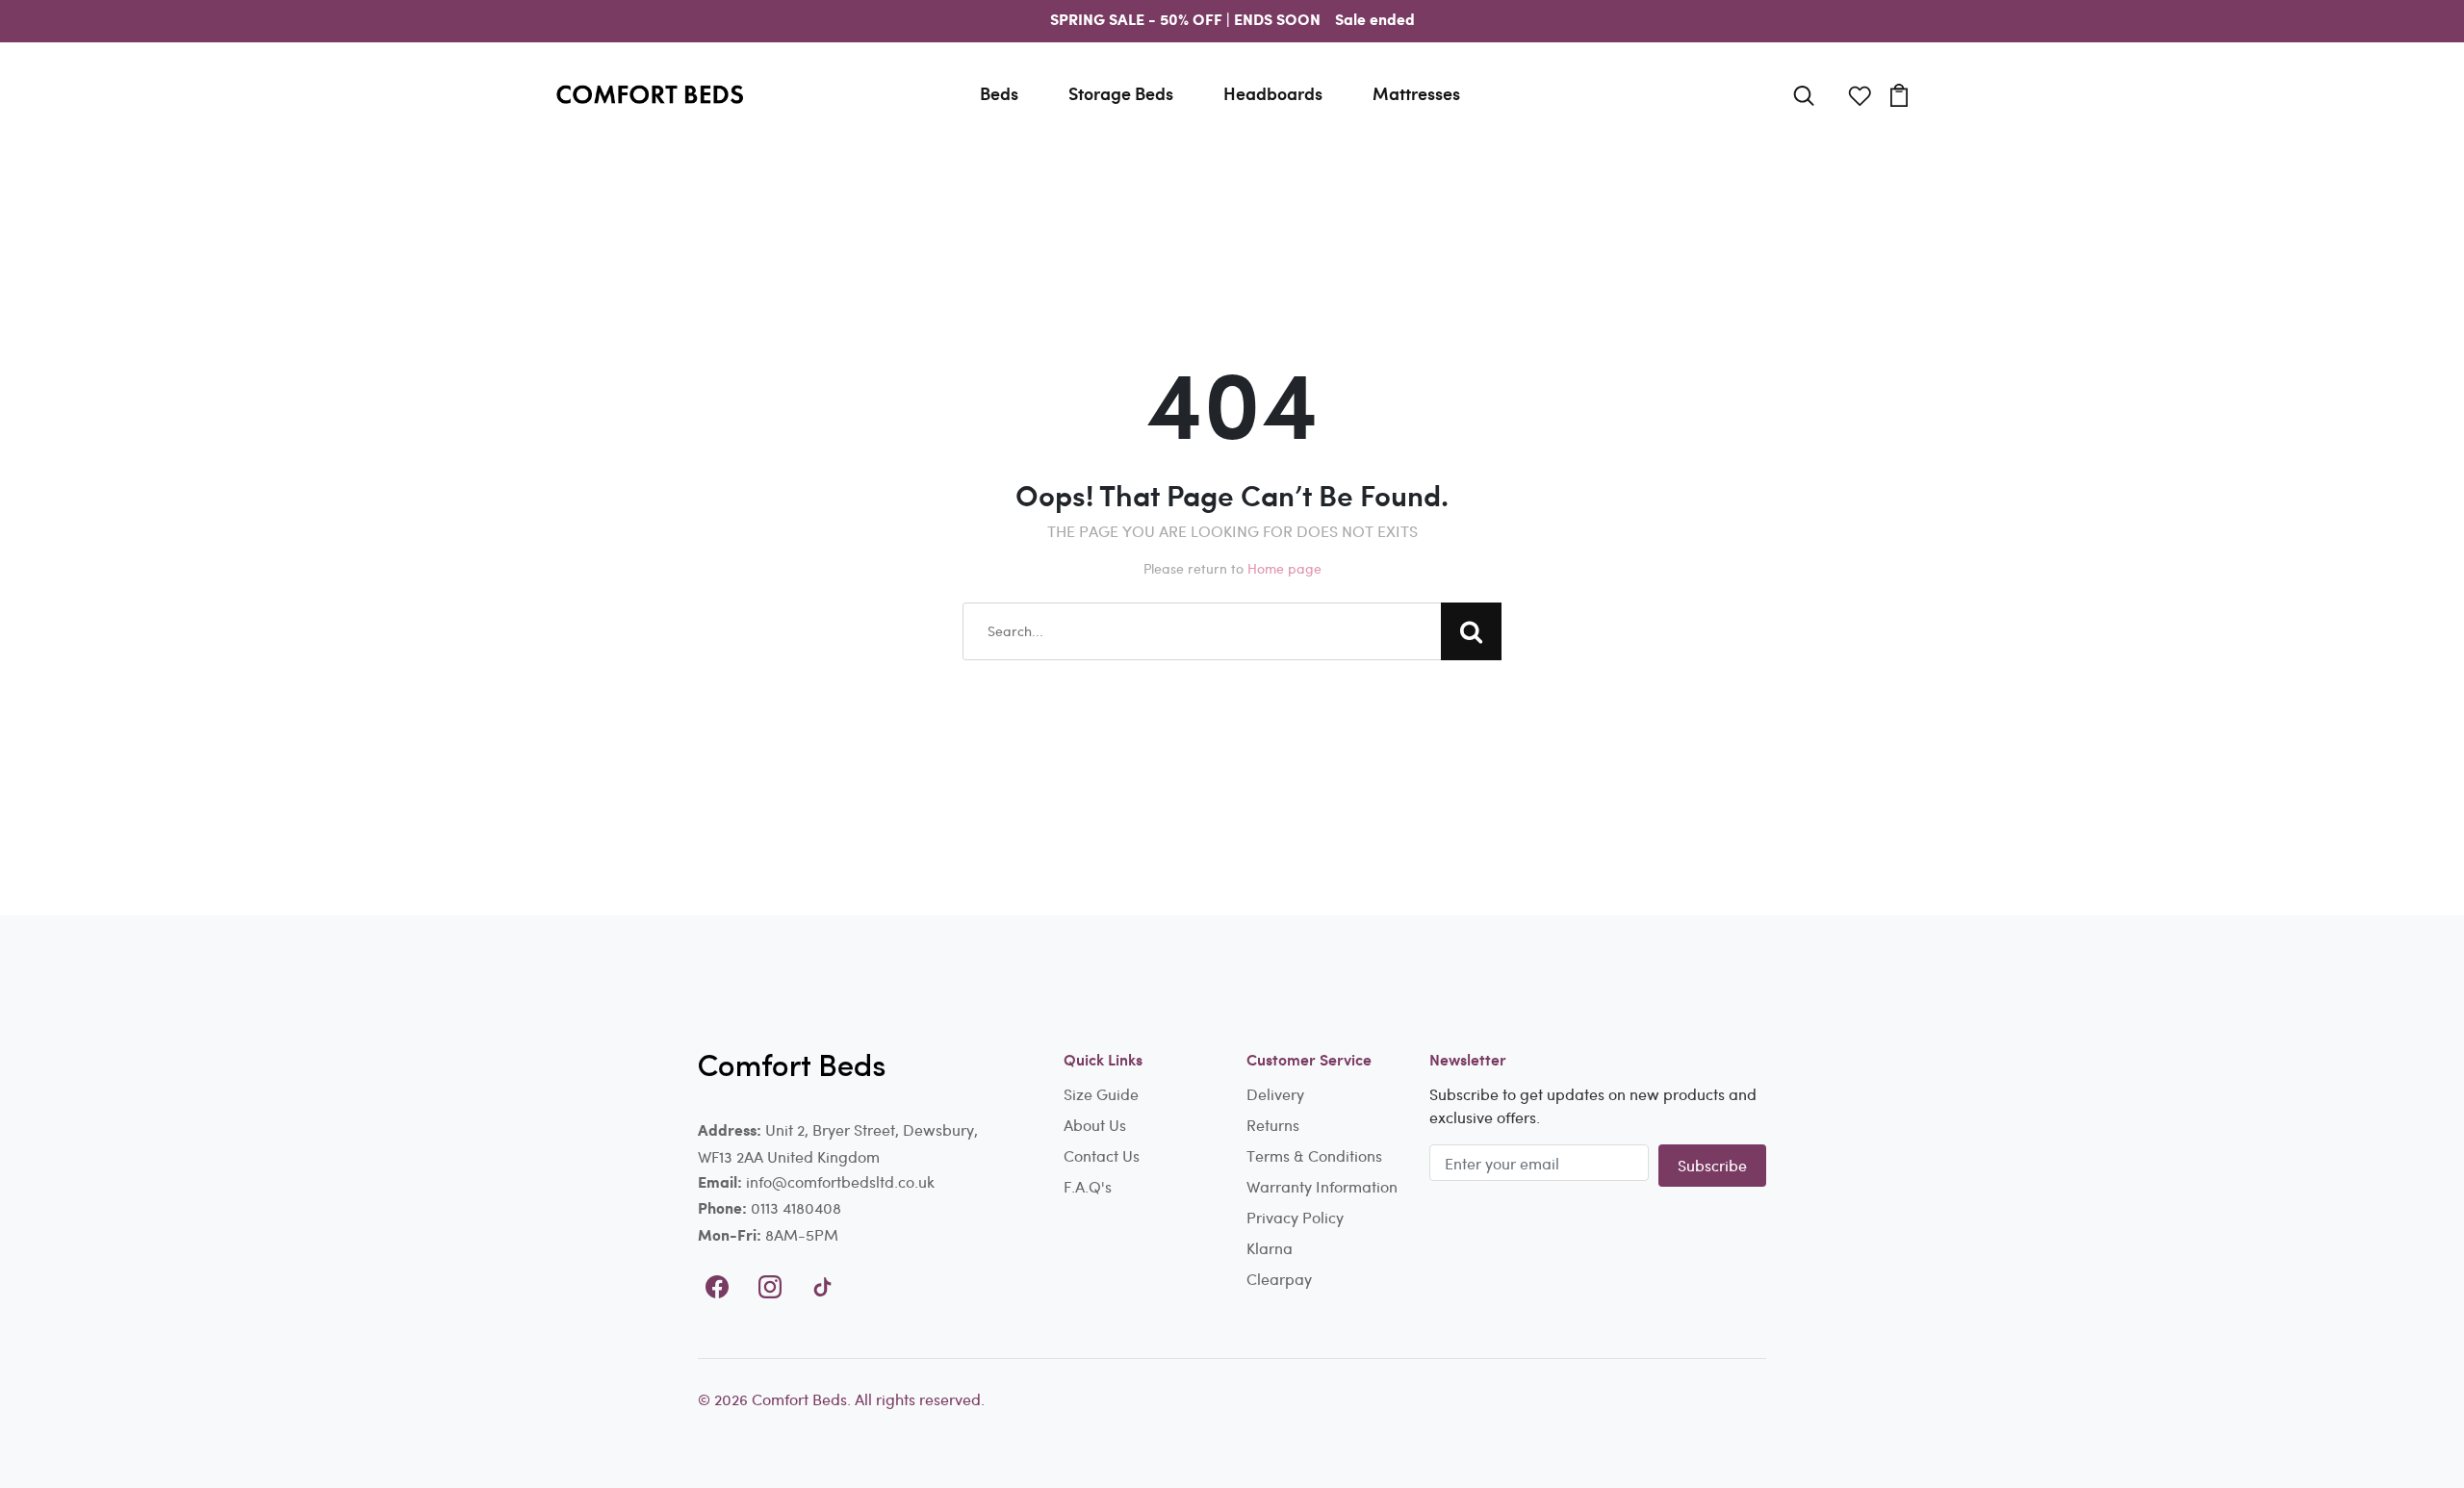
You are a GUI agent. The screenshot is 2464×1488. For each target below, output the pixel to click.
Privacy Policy (1295, 1217)
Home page (1284, 568)
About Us (1095, 1125)
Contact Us (1102, 1155)
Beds (999, 93)
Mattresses (1416, 93)
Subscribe (1712, 1165)
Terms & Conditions (1314, 1155)
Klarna (1270, 1248)
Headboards (1273, 93)
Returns (1273, 1125)
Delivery (1275, 1094)
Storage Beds (1121, 93)
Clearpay (1279, 1279)
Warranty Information (1322, 1186)
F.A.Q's (1088, 1186)
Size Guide (1101, 1094)
